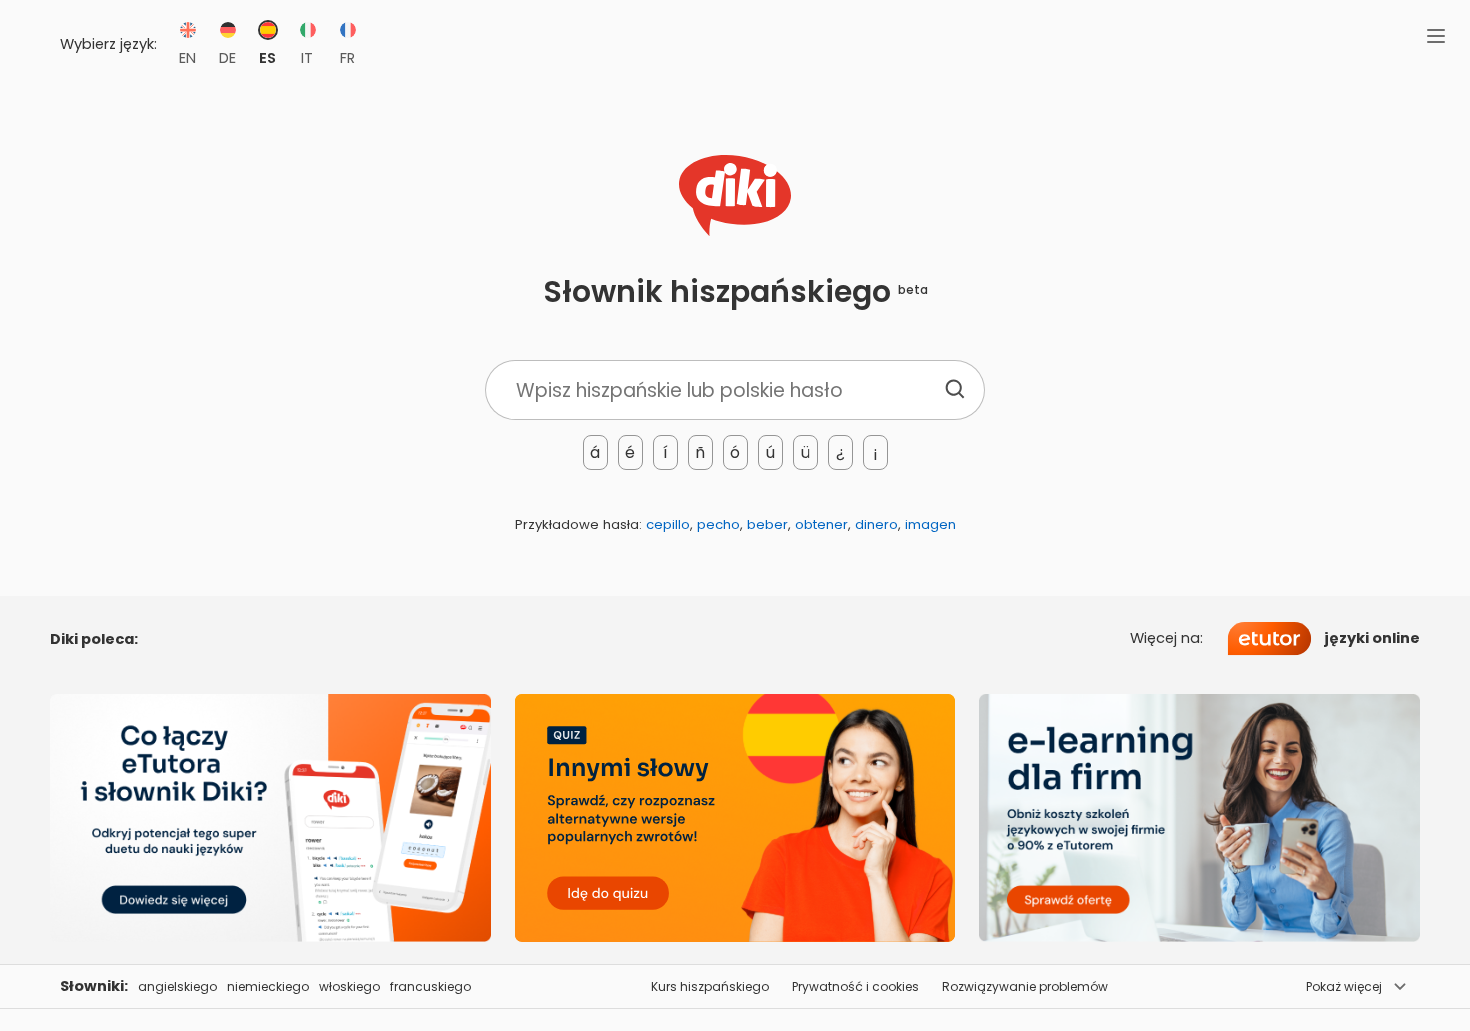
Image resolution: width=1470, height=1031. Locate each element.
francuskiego (430, 986)
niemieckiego (268, 986)
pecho (718, 524)
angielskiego (177, 986)
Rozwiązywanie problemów (1025, 986)
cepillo (668, 524)
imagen (930, 524)
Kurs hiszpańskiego (710, 986)
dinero (876, 524)
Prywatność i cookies (855, 986)
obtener (821, 524)
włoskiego (349, 986)
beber (767, 524)
